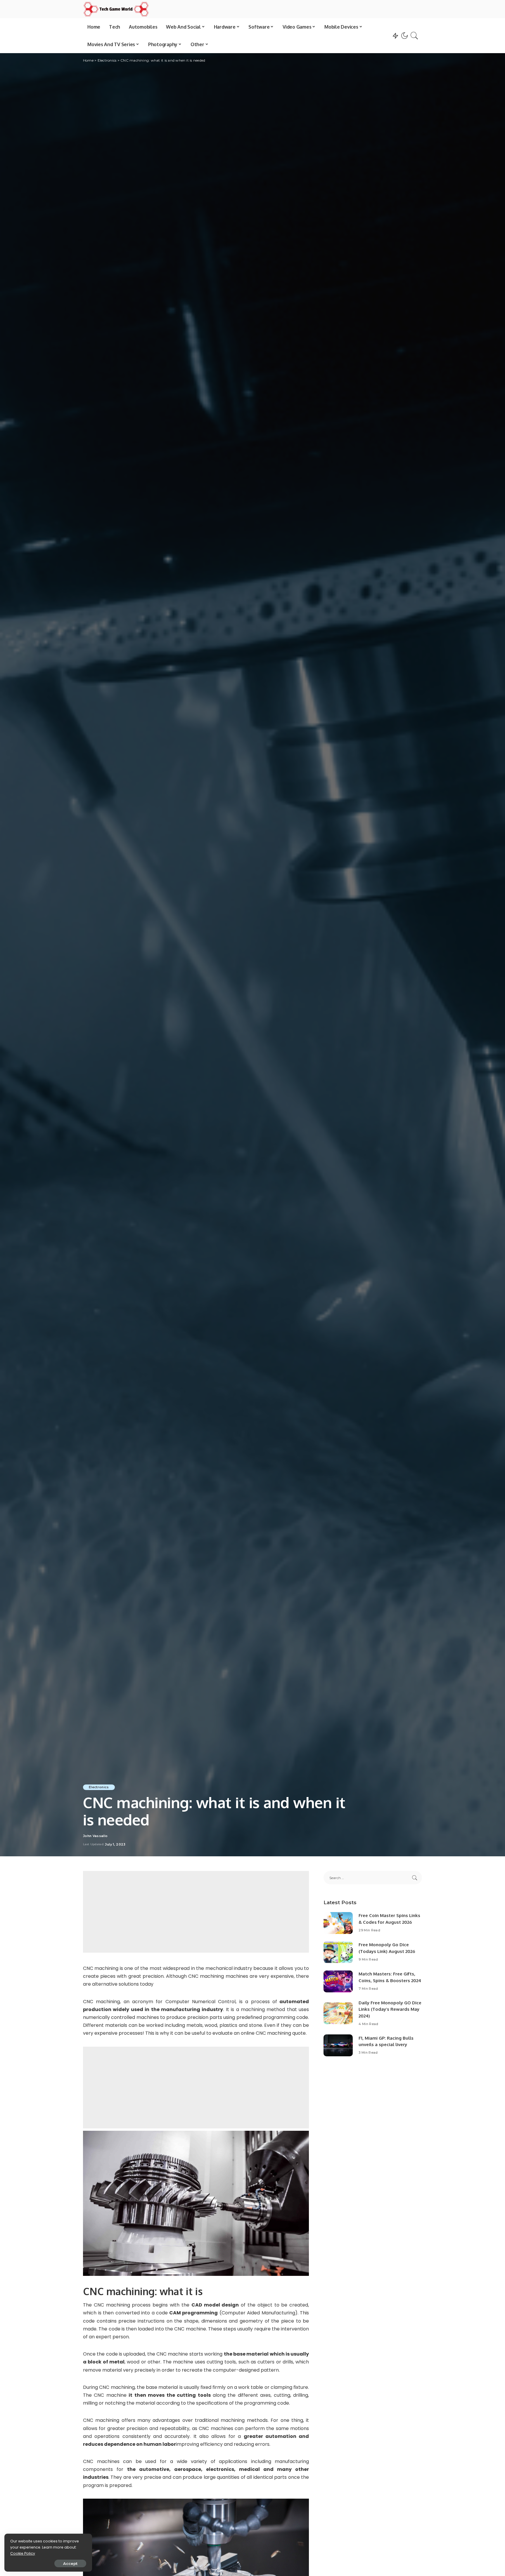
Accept (70, 2563)
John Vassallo (95, 1836)
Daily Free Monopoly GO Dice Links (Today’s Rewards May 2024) (390, 2009)
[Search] (414, 36)
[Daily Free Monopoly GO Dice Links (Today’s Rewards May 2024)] (338, 2013)
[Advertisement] (196, 1912)
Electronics (99, 1787)
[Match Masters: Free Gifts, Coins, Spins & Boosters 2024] (338, 1981)
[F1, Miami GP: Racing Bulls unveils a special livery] (338, 2045)
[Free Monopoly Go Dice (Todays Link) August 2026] (338, 1952)
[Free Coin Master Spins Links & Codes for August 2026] (338, 1923)
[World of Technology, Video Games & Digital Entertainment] (116, 9)
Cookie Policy (23, 2553)
